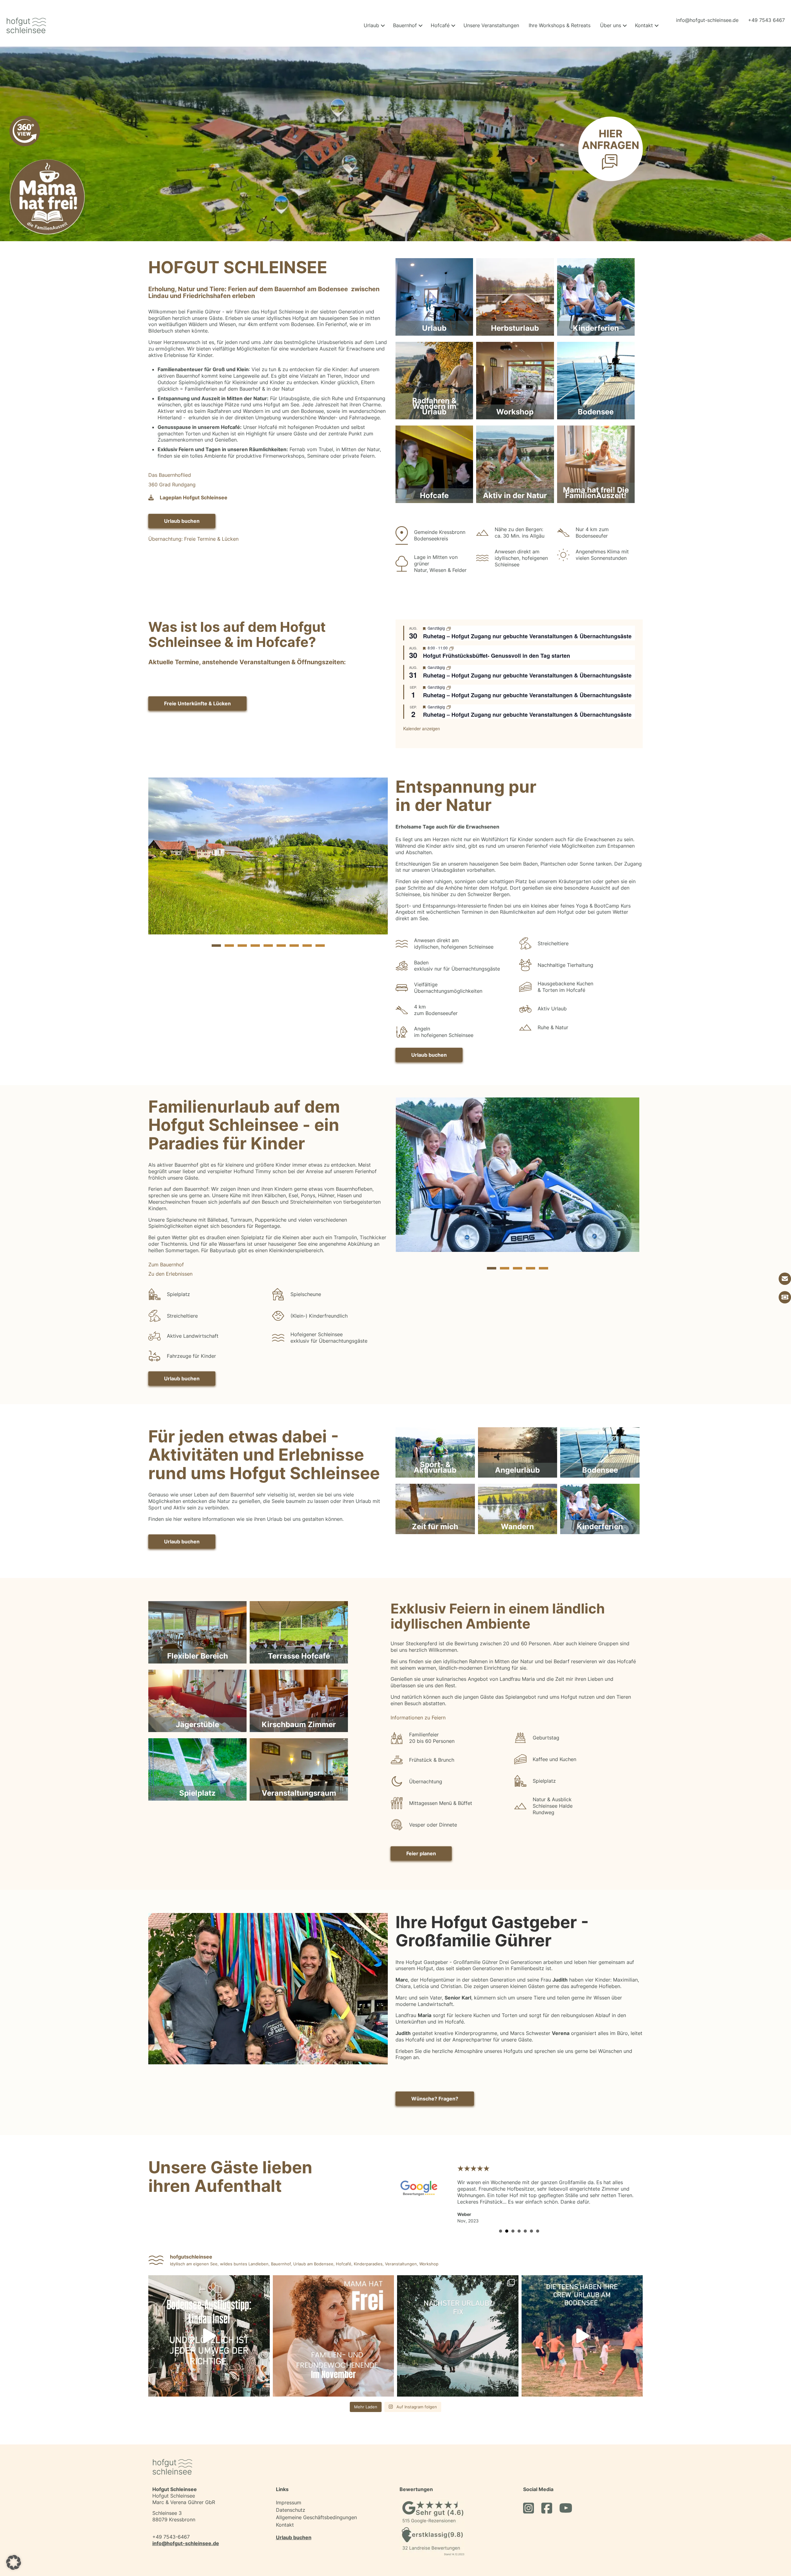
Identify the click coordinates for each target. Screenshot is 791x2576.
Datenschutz (291, 2497)
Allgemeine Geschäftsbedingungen (316, 2504)
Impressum (289, 2489)
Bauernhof (405, 25)
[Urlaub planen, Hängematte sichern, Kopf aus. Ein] (458, 2323)
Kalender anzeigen (422, 728)
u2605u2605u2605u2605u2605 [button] (501, 2218)
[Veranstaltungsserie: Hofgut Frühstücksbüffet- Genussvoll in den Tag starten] (451, 648)
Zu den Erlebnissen (170, 1274)
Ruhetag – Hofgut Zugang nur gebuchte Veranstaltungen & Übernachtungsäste (527, 636)
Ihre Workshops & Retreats (560, 25)
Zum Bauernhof (166, 1265)
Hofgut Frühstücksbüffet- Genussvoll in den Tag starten (497, 656)
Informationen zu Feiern (418, 1718)
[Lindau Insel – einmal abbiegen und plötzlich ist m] (209, 2323)
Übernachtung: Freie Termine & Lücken (193, 539)
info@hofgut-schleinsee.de (707, 20)
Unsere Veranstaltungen (491, 25)
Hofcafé (440, 25)
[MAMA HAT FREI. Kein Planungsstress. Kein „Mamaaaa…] (334, 2323)
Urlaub (371, 25)
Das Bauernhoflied (170, 475)
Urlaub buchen (294, 2524)
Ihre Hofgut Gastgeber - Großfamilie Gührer (492, 1931)
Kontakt (644, 25)
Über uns (611, 25)
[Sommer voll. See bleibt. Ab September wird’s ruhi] (582, 2323)
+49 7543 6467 (766, 20)
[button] (383, 25)
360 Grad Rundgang (173, 485)
